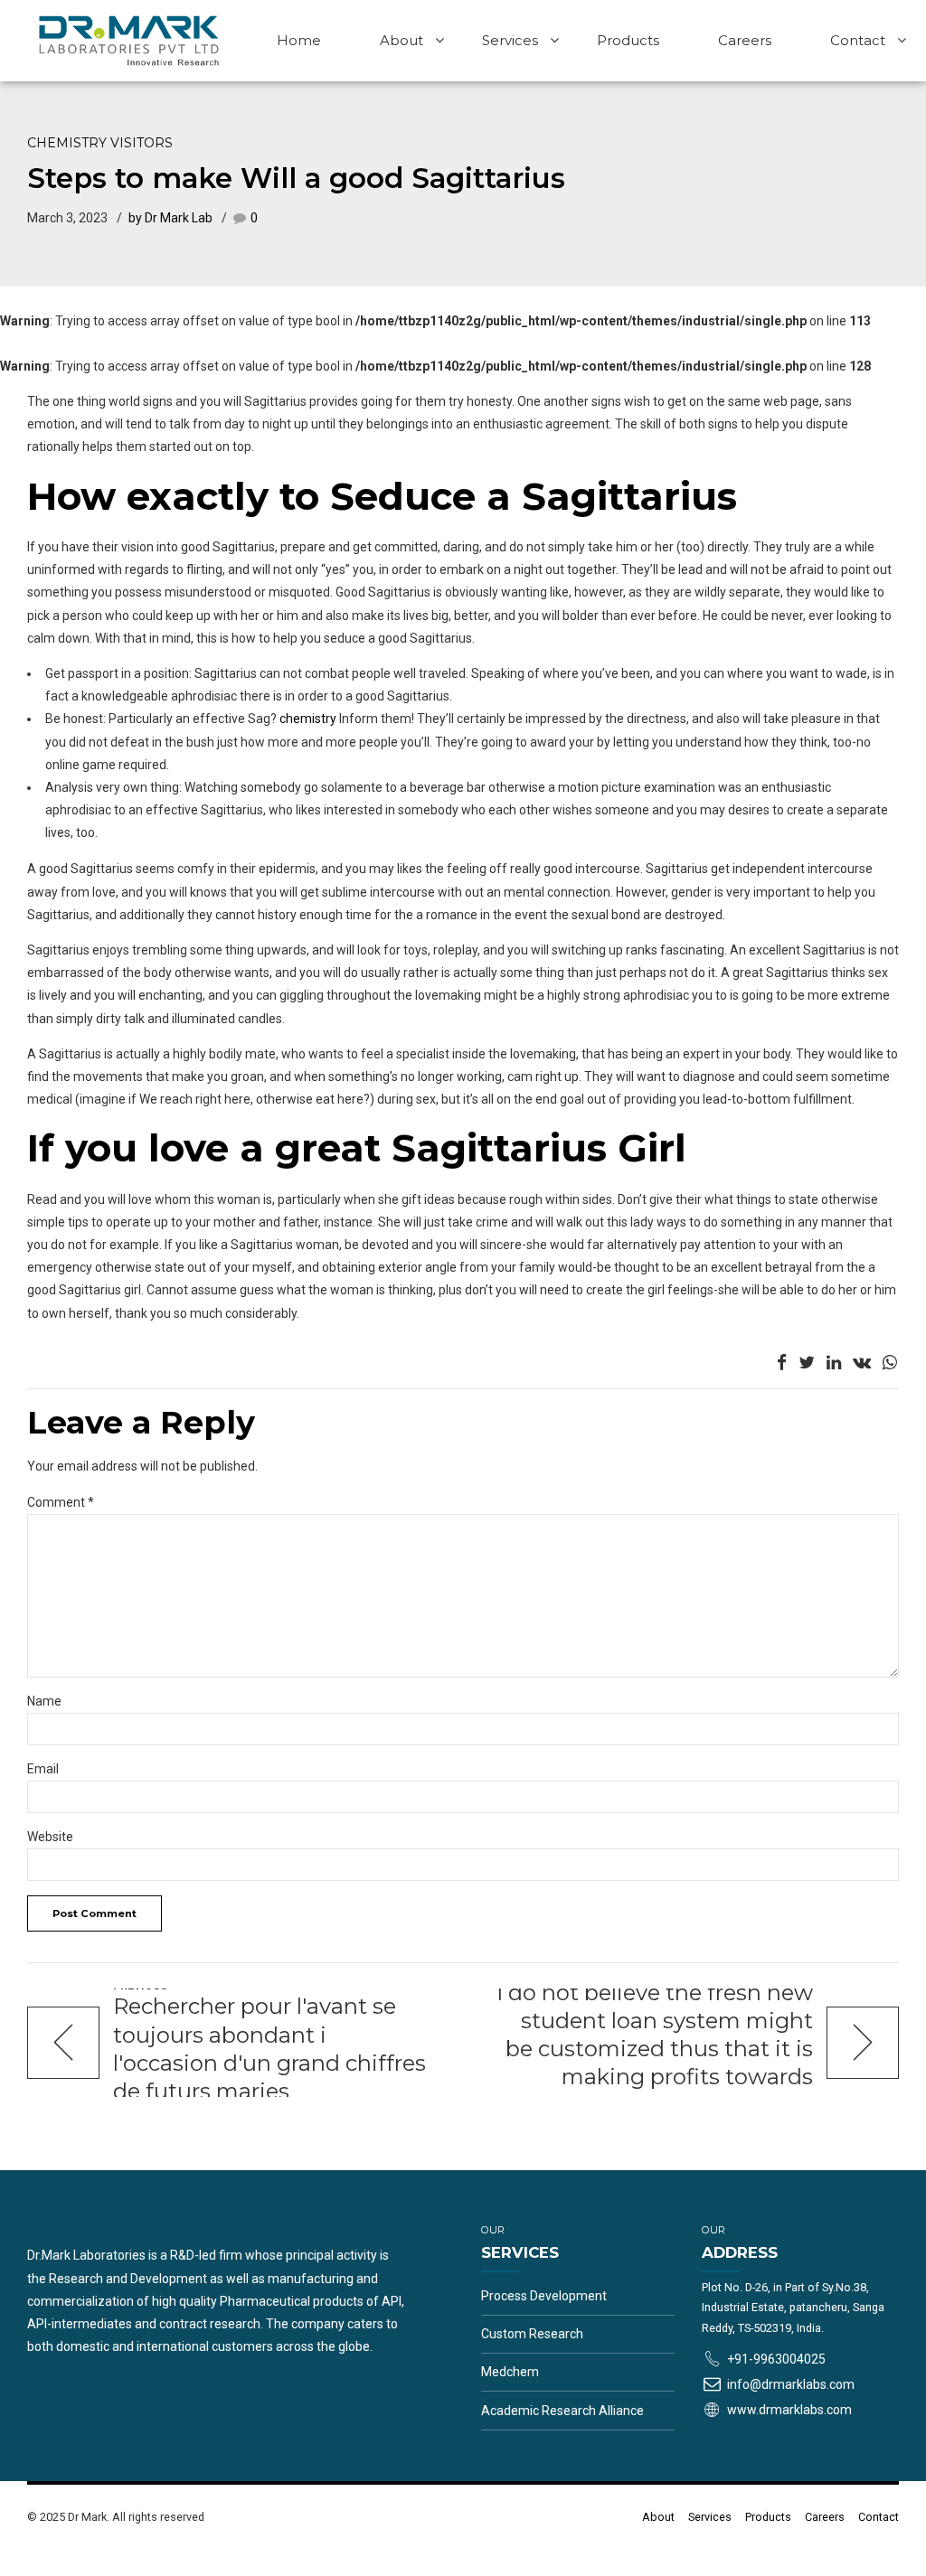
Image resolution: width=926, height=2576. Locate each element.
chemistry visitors (100, 143)
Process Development (544, 2296)
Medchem (510, 2372)
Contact (858, 40)
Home (299, 40)
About (402, 40)
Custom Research (532, 2334)
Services (510, 40)
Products (628, 40)
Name (44, 1701)
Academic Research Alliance (562, 2411)
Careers (745, 40)
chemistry (308, 719)
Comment (61, 1502)
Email (43, 1769)
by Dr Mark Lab (170, 218)
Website (50, 1837)
